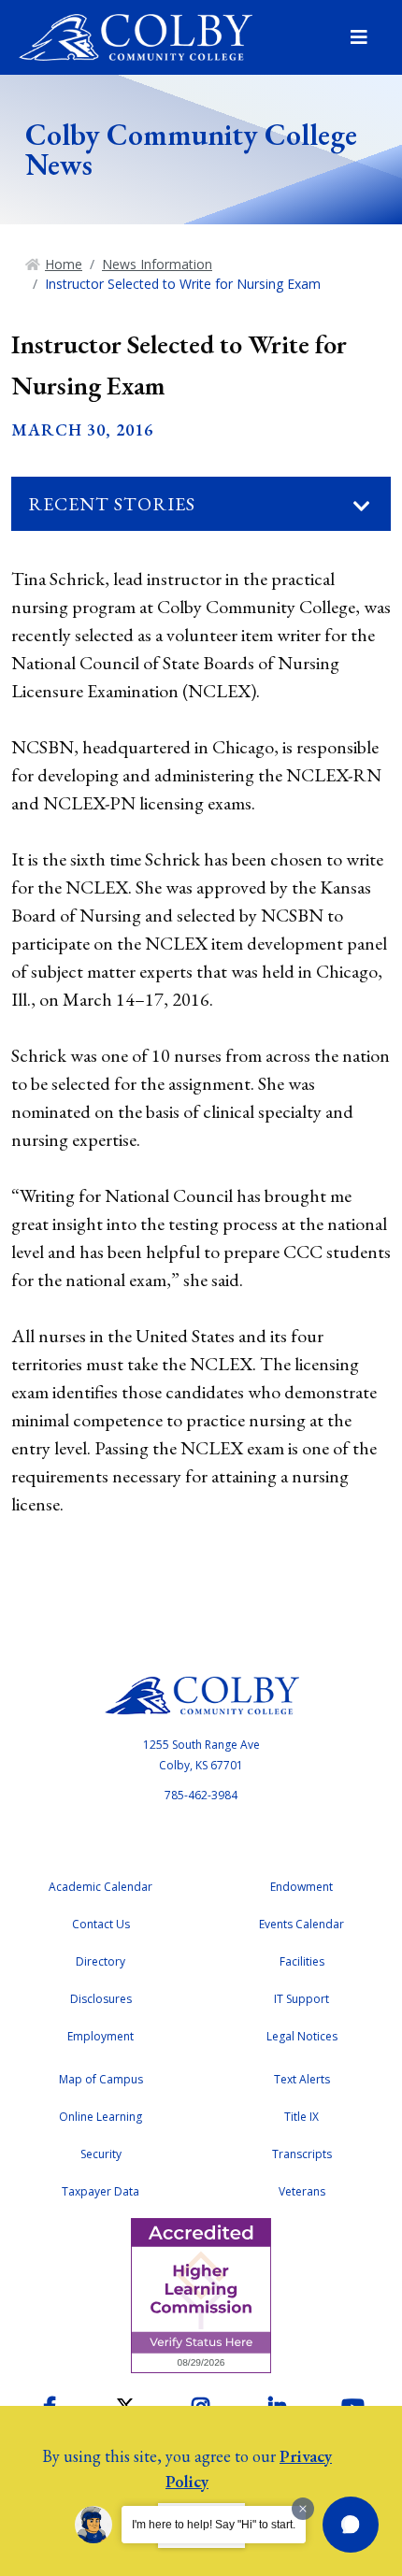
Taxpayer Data (100, 2191)
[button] (351, 2525)
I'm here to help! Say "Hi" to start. (214, 2525)
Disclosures (101, 1999)
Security (101, 2154)
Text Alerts (302, 2079)
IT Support (301, 1999)
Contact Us (101, 1924)
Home (64, 264)
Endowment (301, 1887)
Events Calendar (301, 1924)
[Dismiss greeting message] (303, 2509)
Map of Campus (101, 2079)
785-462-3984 (201, 1795)
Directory (100, 1961)
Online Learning (100, 2117)
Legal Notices (302, 2036)
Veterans (302, 2191)
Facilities (302, 1961)
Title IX (301, 2117)
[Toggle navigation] (362, 507)
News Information (157, 264)
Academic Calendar (100, 1887)
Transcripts (302, 2154)
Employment (100, 2036)
